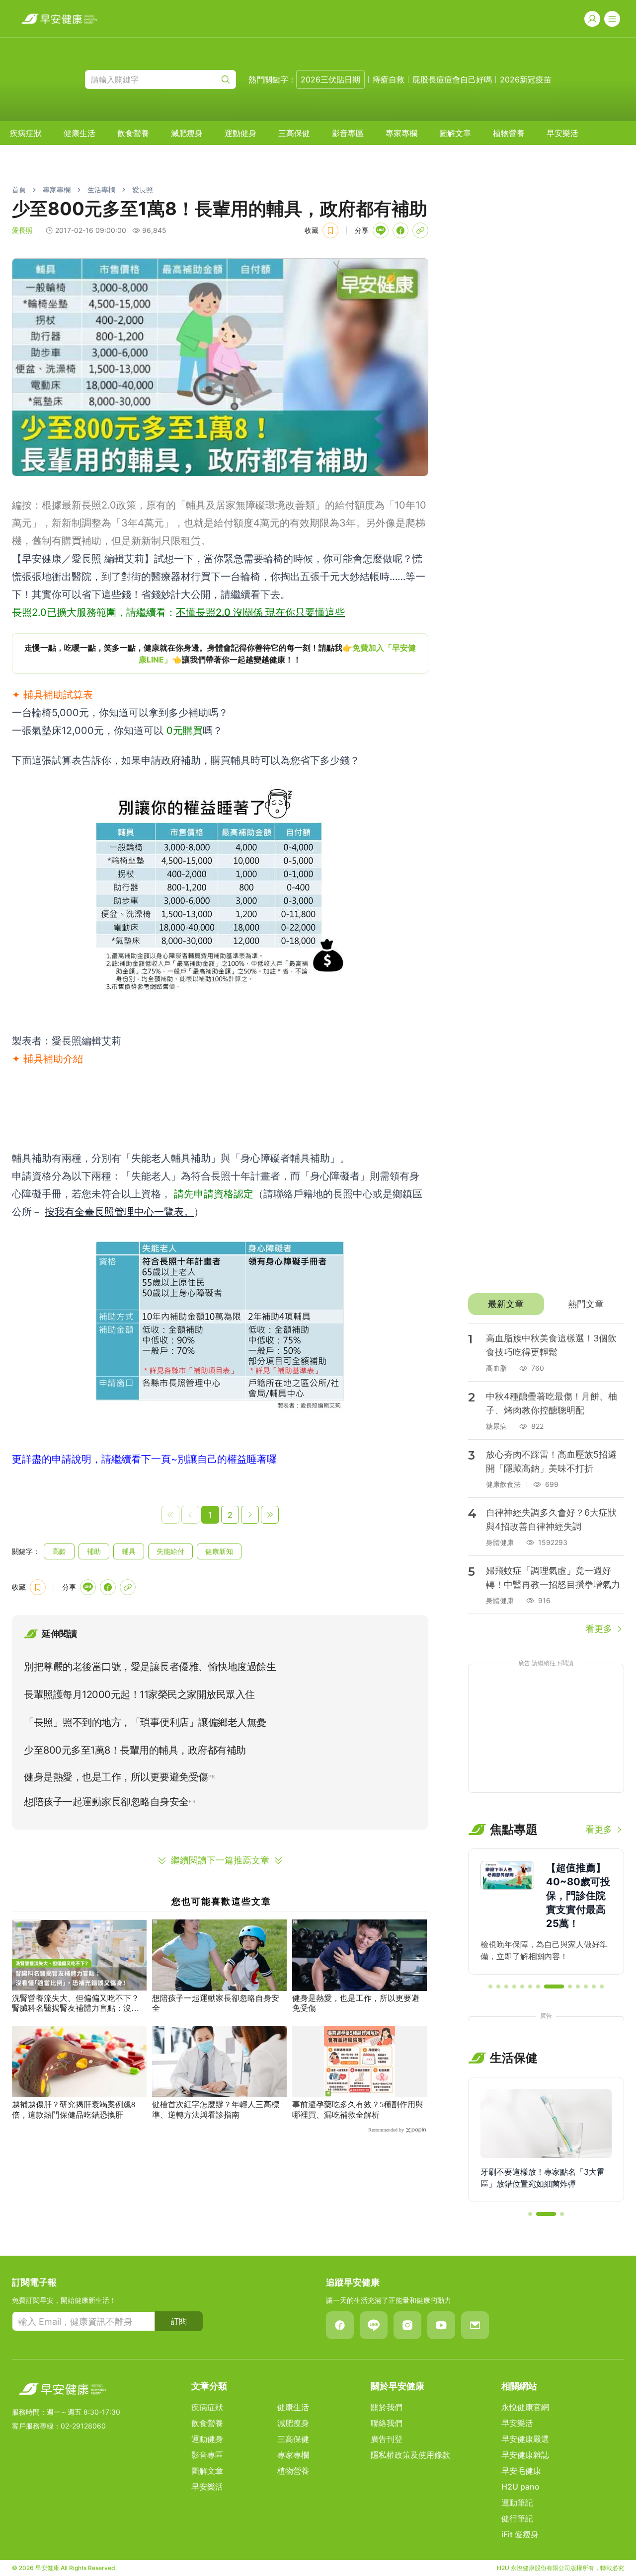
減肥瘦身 (187, 133)
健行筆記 (517, 2518)
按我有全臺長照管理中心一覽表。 (119, 1212)
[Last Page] (270, 1515)
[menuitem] (26, 133)
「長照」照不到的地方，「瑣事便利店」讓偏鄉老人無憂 (145, 1722)
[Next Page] (250, 1515)
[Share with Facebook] (400, 230)
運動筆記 (517, 2502)
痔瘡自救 (389, 79)
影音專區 (348, 133)
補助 (94, 1551)
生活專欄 (101, 189)
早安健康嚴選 (525, 2439)
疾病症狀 (26, 133)
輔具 (129, 1551)
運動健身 (240, 133)
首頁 (19, 189)
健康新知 (219, 1551)
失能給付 (170, 1551)
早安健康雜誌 (525, 2455)
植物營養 (509, 133)
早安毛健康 (521, 2471)
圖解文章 (455, 133)
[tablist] (546, 1304)
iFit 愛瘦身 (520, 2534)
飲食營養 (133, 133)
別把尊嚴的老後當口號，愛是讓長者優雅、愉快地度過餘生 (150, 1667)
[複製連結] (420, 230)
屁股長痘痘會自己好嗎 (452, 79)
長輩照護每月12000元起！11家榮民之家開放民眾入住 (139, 1694)
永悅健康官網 (525, 2407)
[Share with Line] (381, 230)
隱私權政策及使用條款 (410, 2455)
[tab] (506, 1304)
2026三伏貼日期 (330, 79)
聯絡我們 (387, 2423)
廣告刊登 (387, 2439)
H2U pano (520, 2487)
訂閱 (179, 2321)
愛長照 (143, 189)
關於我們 (387, 2407)
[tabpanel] (546, 1479)
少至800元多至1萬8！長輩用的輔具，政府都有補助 (135, 1750)
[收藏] (330, 230)
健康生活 (79, 133)
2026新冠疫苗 (526, 79)
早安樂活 (562, 133)
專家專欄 (401, 133)
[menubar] (294, 133)
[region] (220, 654)
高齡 (59, 1551)
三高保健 (294, 133)
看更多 (599, 1629)
